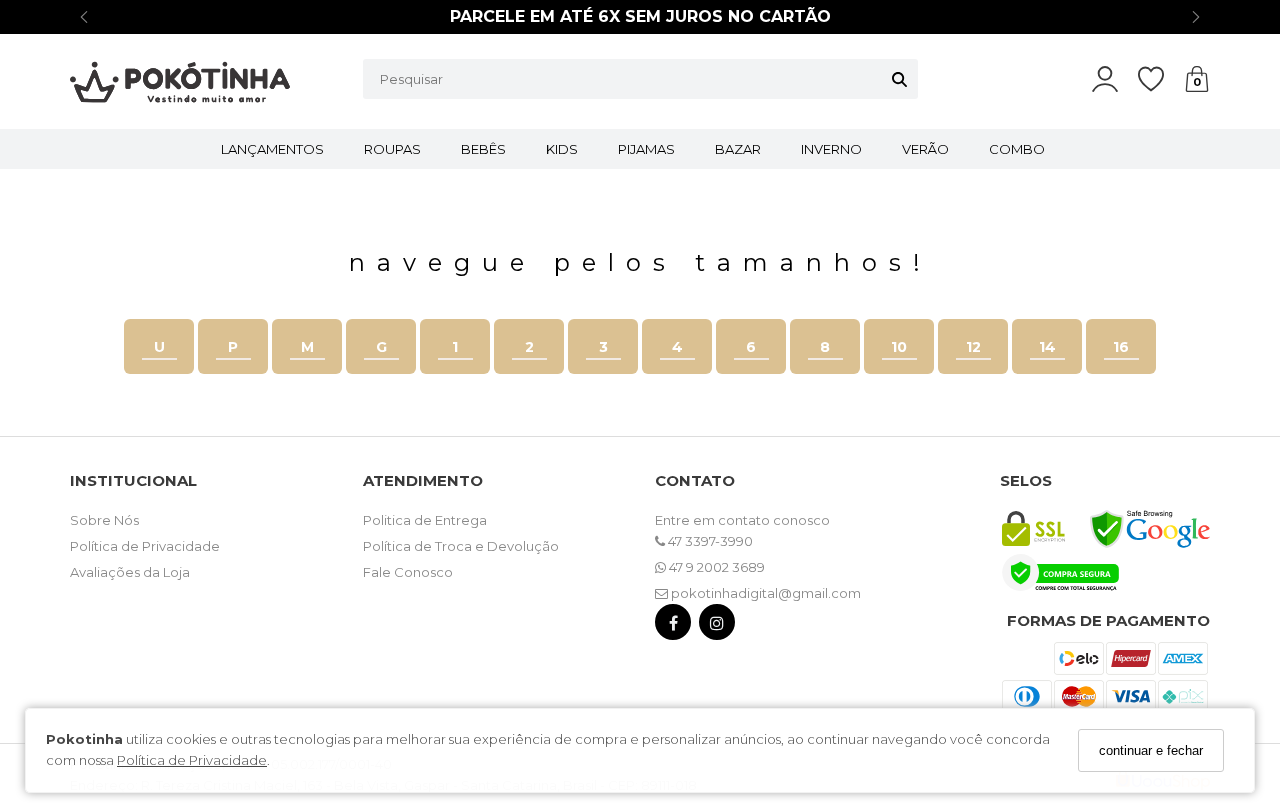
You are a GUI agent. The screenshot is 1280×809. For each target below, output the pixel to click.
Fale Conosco (408, 572)
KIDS (562, 149)
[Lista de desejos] (1161, 79)
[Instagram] (717, 626)
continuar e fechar (1151, 750)
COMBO (1017, 149)
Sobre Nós (104, 520)
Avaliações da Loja (130, 572)
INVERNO (831, 149)
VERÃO (925, 149)
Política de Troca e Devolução (461, 546)
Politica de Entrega (425, 520)
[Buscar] (899, 79)
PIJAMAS (646, 149)
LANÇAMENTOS (272, 149)
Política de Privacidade (192, 760)
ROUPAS (392, 149)
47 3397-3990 (709, 541)
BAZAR (738, 149)
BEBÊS (483, 149)
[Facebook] (673, 626)
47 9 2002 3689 (715, 567)
